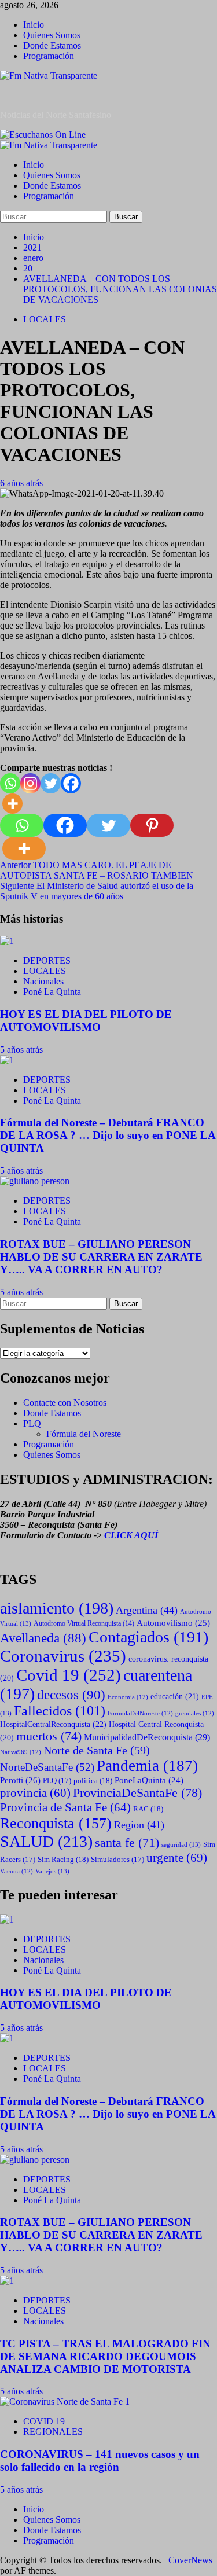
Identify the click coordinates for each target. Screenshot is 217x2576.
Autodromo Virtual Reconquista (84, 1624)
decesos (71, 1695)
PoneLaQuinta (149, 1780)
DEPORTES (47, 960)
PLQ (32, 1423)
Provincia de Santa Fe (65, 1807)
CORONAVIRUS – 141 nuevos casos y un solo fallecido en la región (100, 2461)
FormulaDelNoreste (140, 1713)
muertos (49, 1736)
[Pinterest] (152, 825)
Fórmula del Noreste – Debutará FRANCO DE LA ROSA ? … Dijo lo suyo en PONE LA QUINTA (108, 1135)
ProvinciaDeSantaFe (137, 1793)
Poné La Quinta (52, 992)
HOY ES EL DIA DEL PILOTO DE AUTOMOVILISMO (86, 1021)
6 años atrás (21, 483)
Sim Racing (63, 1859)
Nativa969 (21, 1752)
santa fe (127, 1843)
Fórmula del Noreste (84, 1434)
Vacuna (16, 1871)
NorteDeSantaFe (47, 1767)
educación (175, 1697)
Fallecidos (60, 1711)
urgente (177, 1858)
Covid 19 (69, 1675)
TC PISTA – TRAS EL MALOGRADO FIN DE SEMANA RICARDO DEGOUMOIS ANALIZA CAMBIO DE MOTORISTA (105, 2356)
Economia (128, 1697)
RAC (148, 1809)
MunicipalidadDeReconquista (147, 1737)
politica (93, 1781)
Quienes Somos (52, 35)
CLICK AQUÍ (131, 1535)
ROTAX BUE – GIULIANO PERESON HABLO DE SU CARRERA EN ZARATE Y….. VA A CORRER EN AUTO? (101, 1257)
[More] (12, 804)
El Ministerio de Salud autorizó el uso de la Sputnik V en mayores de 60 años (97, 891)
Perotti (20, 1780)
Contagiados (148, 1637)
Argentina (147, 1610)
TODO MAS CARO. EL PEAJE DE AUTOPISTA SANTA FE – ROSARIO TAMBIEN (97, 870)
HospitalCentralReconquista (53, 1724)
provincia (35, 1793)
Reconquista (56, 1823)
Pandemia (147, 1766)
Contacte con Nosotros (65, 1403)
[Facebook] (71, 783)
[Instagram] (30, 783)
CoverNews (190, 2560)
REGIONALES (53, 2432)
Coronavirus (63, 1656)
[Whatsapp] (10, 783)
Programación (49, 56)
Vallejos (52, 1871)
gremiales (195, 1713)
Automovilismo (173, 1623)
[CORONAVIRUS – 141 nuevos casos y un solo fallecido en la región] (65, 2402)
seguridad (181, 1844)
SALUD (46, 1841)
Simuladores (117, 1860)
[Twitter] (51, 783)
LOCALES (45, 319)
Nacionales (43, 981)
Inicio (34, 25)
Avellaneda (43, 1638)
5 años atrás (21, 1050)
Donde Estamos (52, 45)
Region (139, 1825)
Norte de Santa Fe (97, 1750)
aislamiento (57, 1608)
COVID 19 (44, 2421)
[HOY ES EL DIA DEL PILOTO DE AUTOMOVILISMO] (7, 941)
